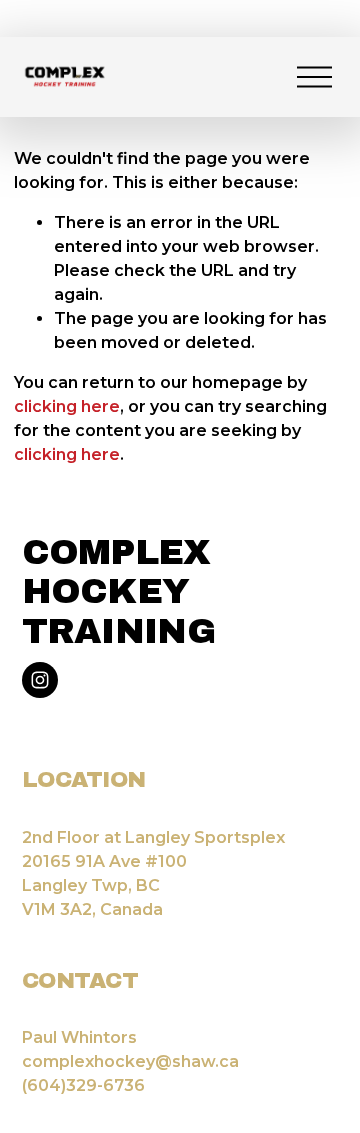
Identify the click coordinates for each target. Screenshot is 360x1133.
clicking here (67, 406)
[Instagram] (40, 680)
